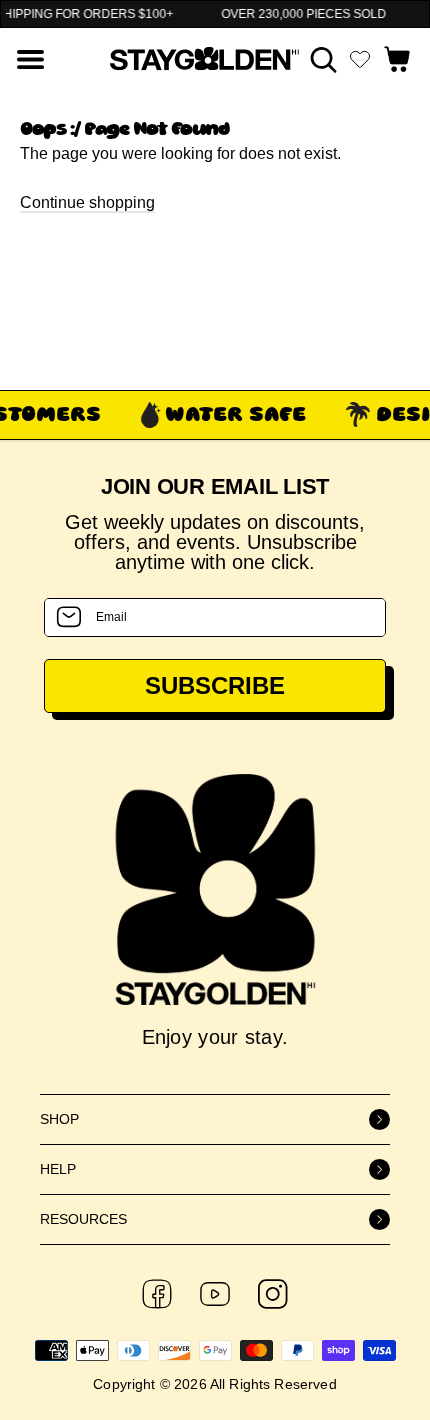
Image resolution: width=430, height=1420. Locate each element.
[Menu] (30, 59)
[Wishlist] (360, 59)
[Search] (323, 59)
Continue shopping (87, 202)
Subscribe (215, 685)
